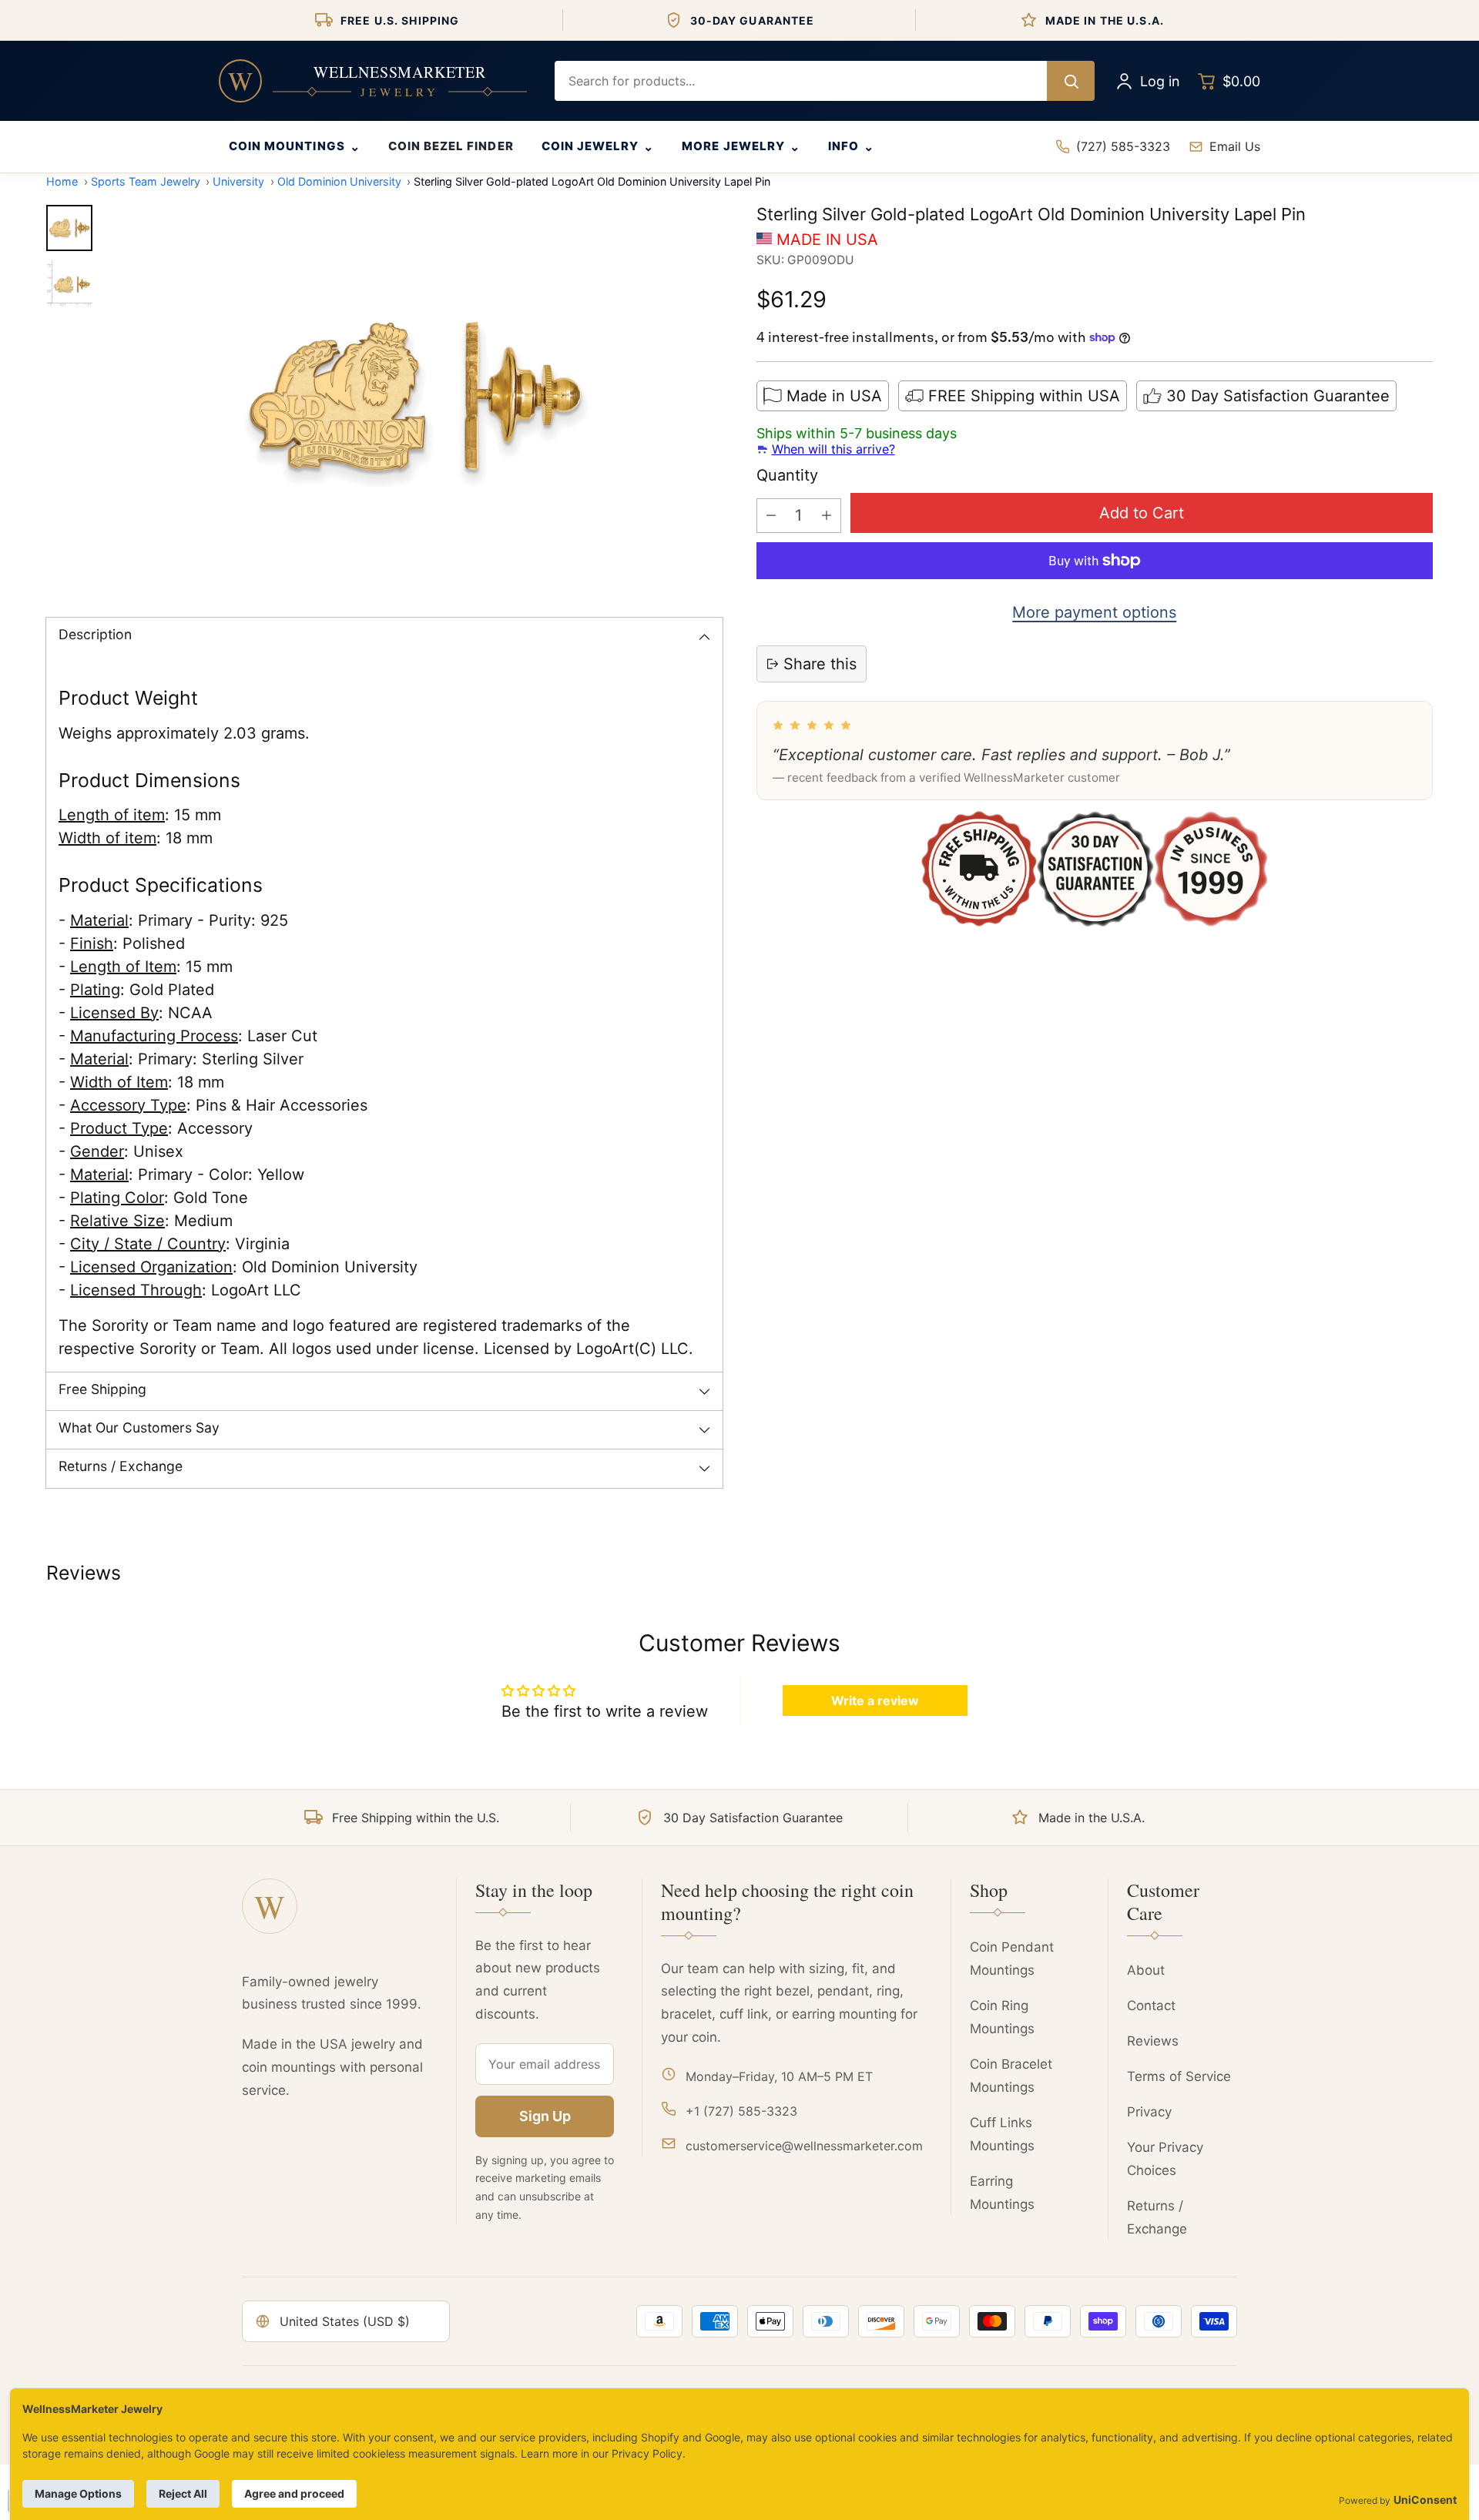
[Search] (1071, 81)
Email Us (1235, 146)
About (1146, 1970)
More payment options (1094, 612)
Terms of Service (1179, 2076)
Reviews (1153, 2041)
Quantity (787, 475)
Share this (820, 664)
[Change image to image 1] (69, 228)
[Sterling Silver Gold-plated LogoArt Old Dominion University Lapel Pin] (415, 397)
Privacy (1149, 2112)
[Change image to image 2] (69, 283)
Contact (1151, 2006)
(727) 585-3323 (1123, 146)
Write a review (875, 1701)
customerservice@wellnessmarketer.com (804, 2146)
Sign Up (545, 2116)
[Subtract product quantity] (771, 516)
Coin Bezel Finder (451, 146)
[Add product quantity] (827, 516)
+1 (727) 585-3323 (741, 2111)
